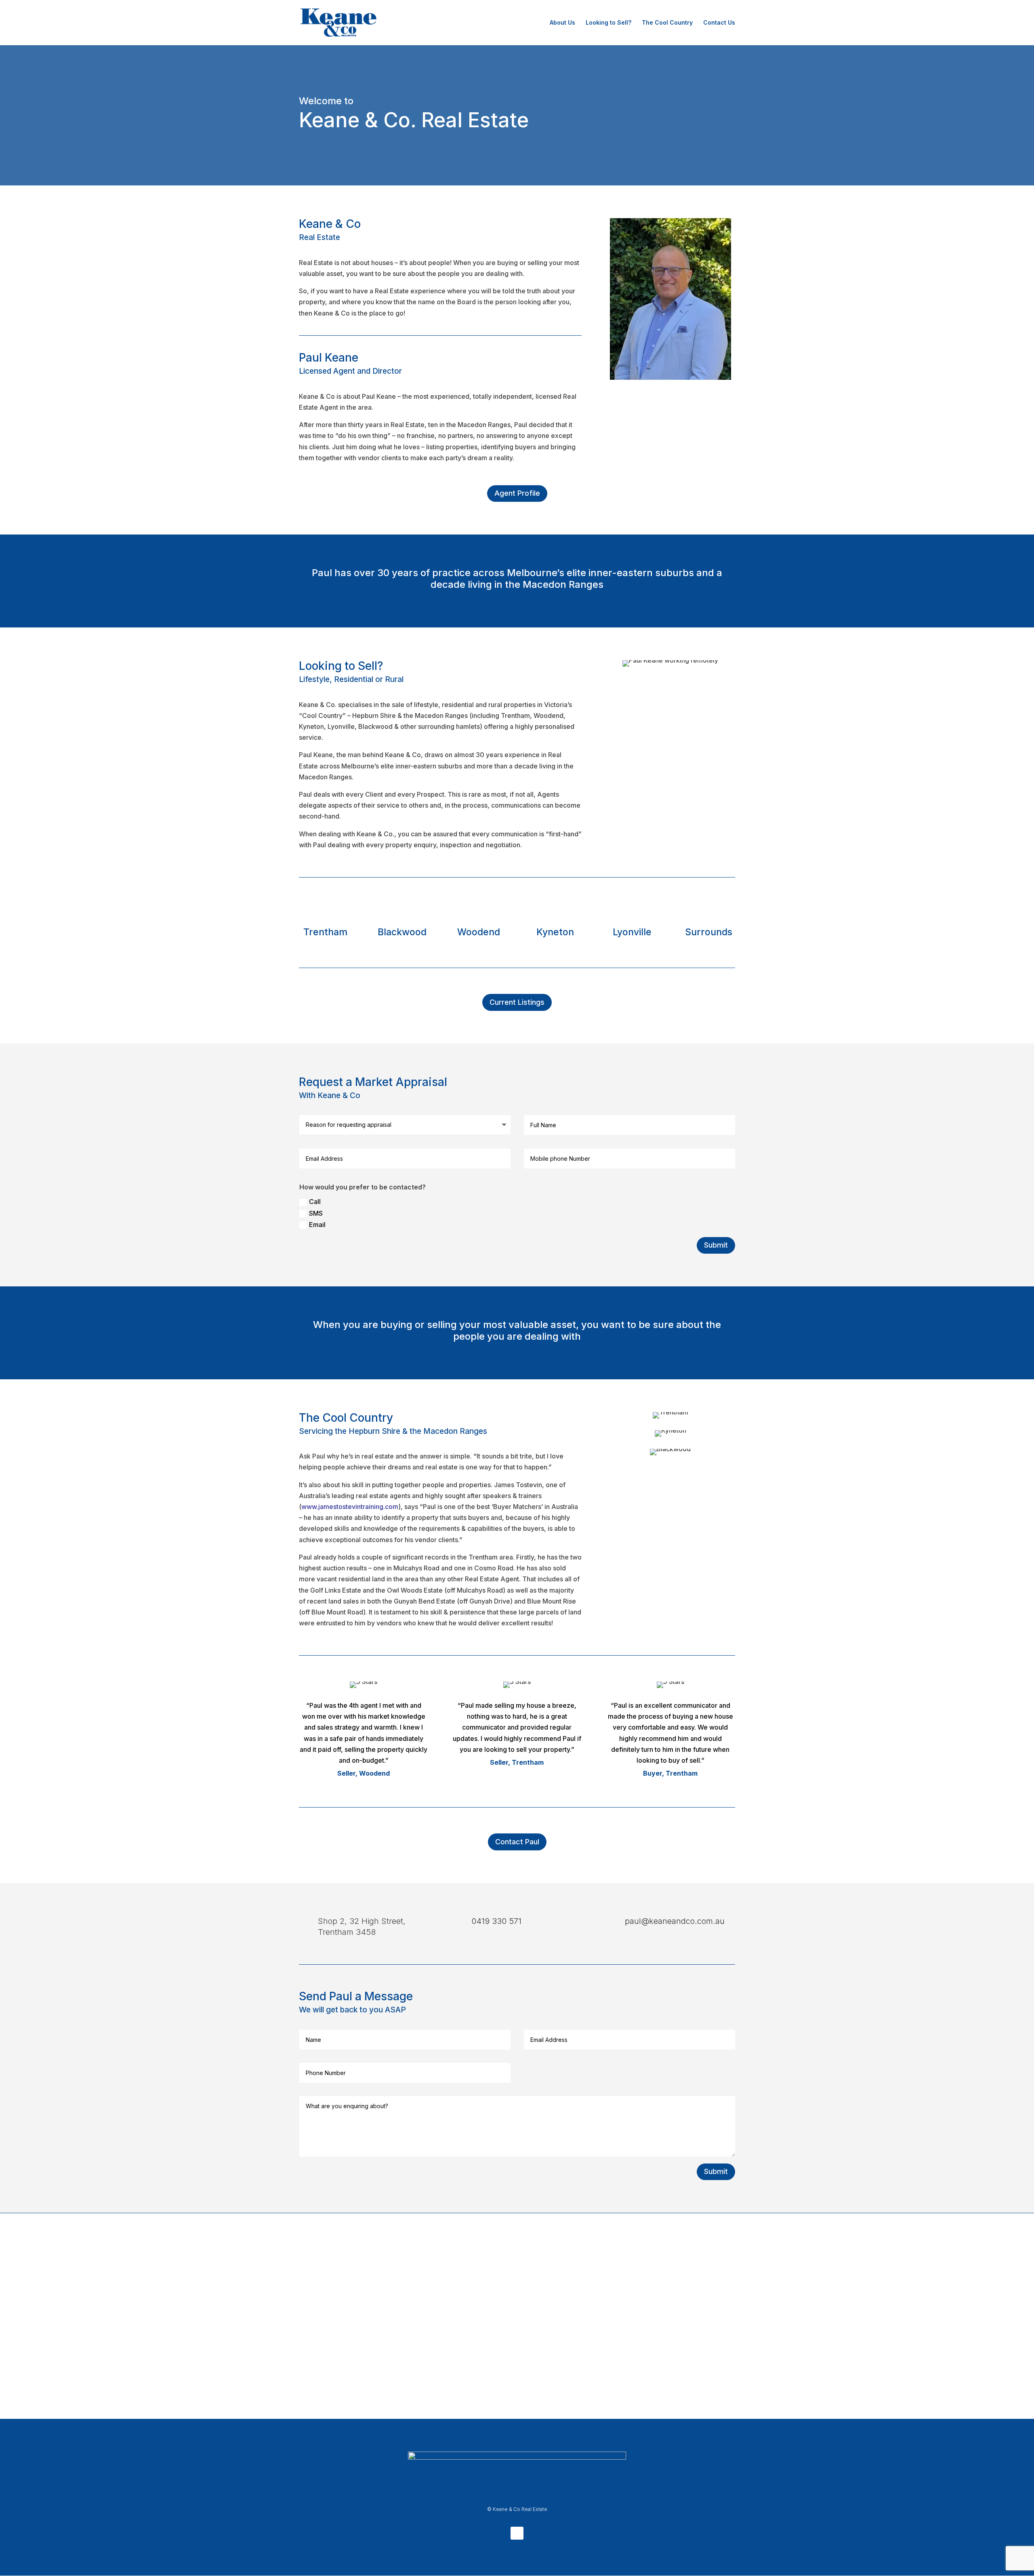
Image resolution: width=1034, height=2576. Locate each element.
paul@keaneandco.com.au (675, 1921)
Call (315, 1202)
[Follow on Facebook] (517, 2533)
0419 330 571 (496, 1921)
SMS (316, 1213)
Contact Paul (517, 1842)
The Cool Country (667, 23)
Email (317, 1225)
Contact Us (719, 23)
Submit (716, 1245)
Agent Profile (517, 493)
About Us (562, 23)
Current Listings (517, 1002)
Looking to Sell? (608, 23)
